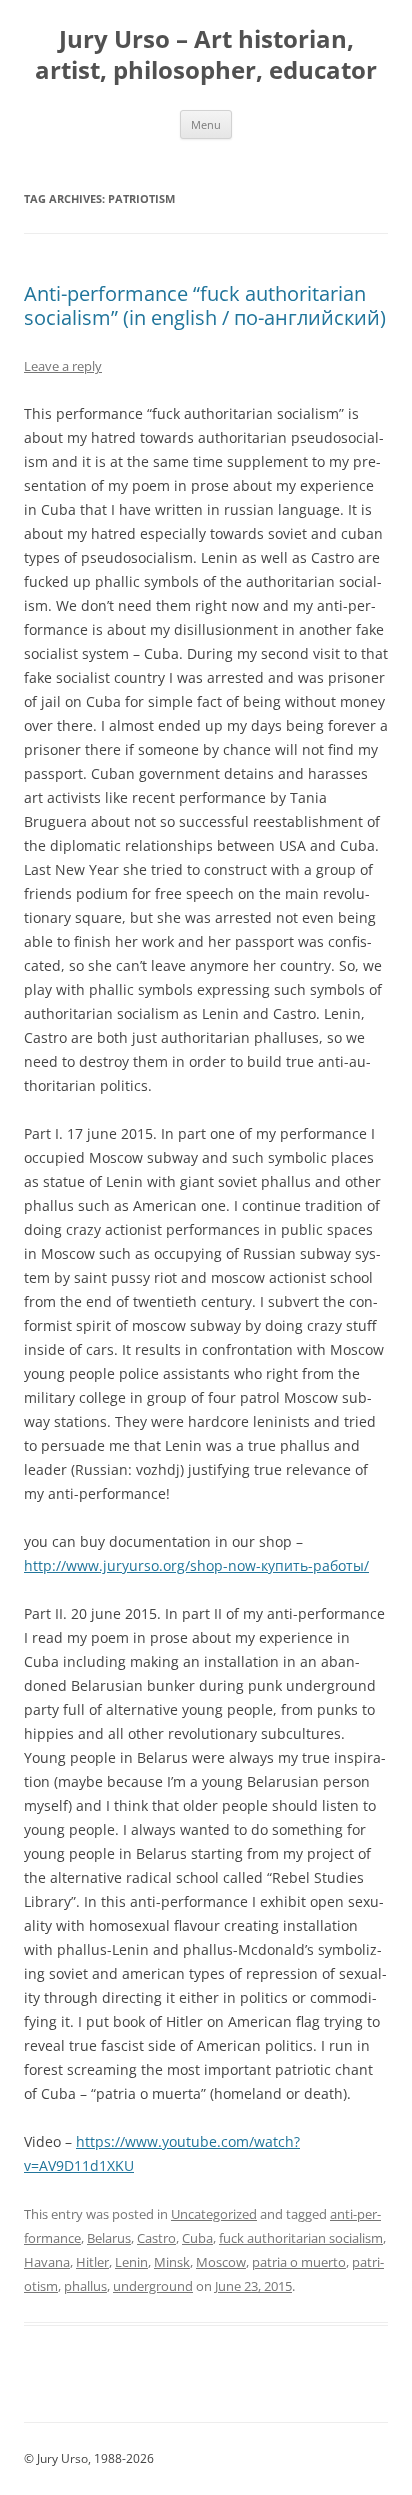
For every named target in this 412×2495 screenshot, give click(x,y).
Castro (156, 2238)
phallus (85, 2286)
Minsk (172, 2262)
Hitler (92, 2262)
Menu (206, 124)
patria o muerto (299, 2262)
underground (153, 2286)
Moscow (221, 2262)
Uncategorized (214, 2214)
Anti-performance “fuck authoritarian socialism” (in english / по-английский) (205, 305)
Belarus (109, 2238)
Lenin (131, 2262)
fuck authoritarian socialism (301, 2238)
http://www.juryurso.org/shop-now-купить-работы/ (196, 1565)
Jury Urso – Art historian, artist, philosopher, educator (206, 55)
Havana (47, 2262)
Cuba (197, 2238)
